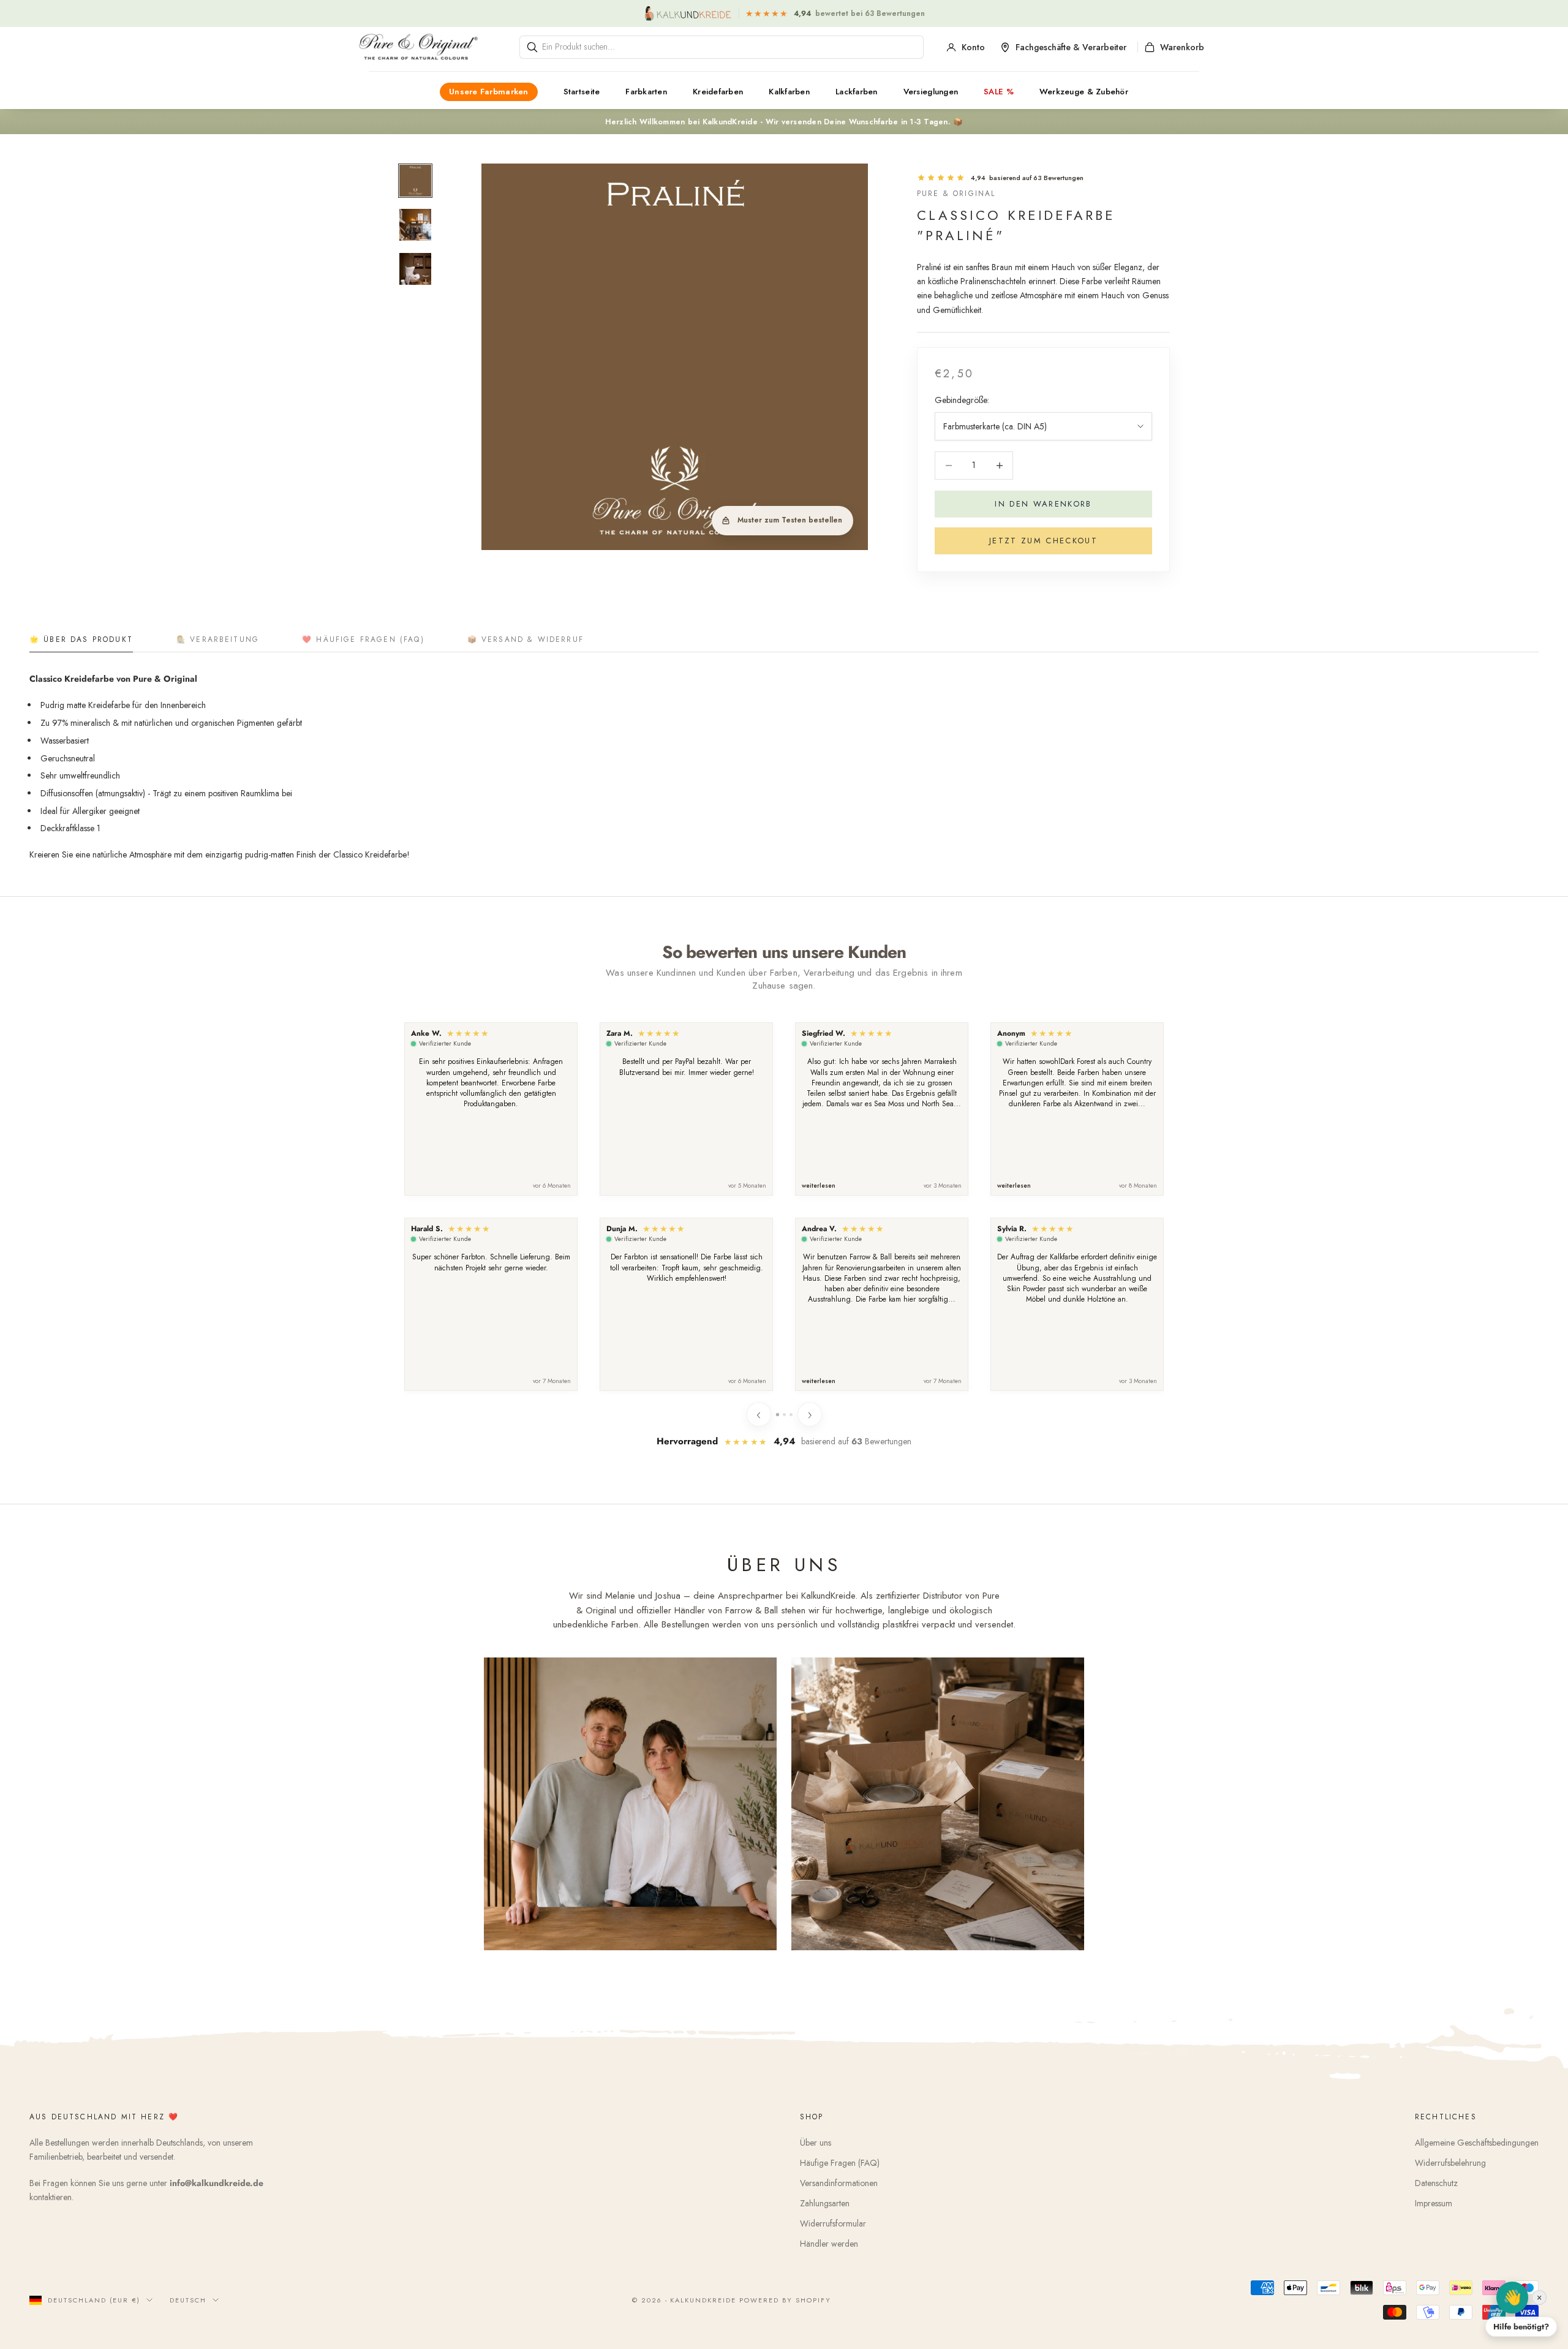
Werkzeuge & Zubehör (1084, 92)
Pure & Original (956, 194)
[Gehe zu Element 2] (415, 225)
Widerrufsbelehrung (1450, 2163)
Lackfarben (857, 92)
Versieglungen (931, 92)
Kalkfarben (789, 92)
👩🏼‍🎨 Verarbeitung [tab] (217, 639)
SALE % (999, 92)
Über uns (816, 2143)
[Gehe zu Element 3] (415, 269)
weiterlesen (819, 1186)
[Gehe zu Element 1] (415, 181)
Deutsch (188, 2300)
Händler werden (829, 2244)
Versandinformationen (839, 2183)
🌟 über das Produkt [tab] (81, 639)
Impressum (1434, 2203)
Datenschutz (1436, 2183)
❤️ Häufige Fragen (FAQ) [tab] (363, 639)
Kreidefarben (718, 92)
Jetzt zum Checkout (1043, 541)
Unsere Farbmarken (489, 92)
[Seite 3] (791, 1415)
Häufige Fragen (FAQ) (840, 2163)
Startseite (582, 92)
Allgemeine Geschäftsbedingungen (1477, 2143)
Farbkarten (646, 92)
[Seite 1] (777, 1414)
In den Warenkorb (1043, 504)
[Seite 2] (784, 1415)
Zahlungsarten (825, 2203)
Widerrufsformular (833, 2223)
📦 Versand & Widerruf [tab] (526, 639)
